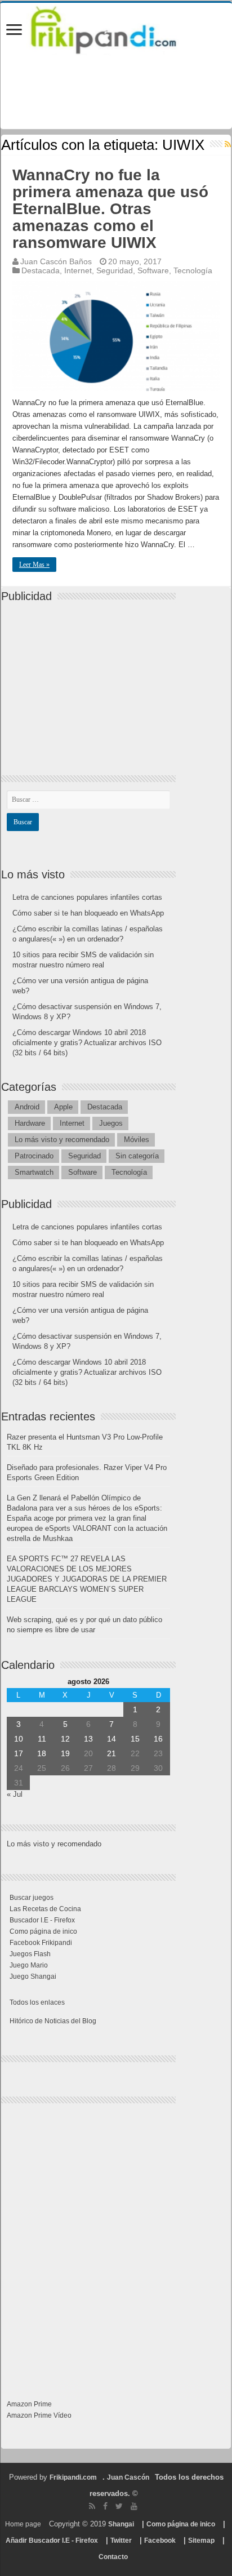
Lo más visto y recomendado (62, 1140)
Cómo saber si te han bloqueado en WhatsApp (88, 913)
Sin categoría (137, 1156)
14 (111, 1739)
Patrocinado (34, 1156)
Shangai (121, 2524)
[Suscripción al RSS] (228, 144)
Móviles (137, 1140)
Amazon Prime (29, 2404)
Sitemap (201, 2541)
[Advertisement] (91, 679)
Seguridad (115, 270)
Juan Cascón (128, 2477)
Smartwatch (34, 1172)
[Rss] (92, 2506)
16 (158, 1739)
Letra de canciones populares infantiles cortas (87, 897)
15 (135, 1739)
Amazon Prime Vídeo (39, 2415)
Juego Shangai (33, 1977)
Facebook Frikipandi (41, 1943)
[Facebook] (105, 2506)
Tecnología (193, 270)
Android (27, 1107)
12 (65, 1739)
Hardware (30, 1123)
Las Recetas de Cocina (45, 1909)
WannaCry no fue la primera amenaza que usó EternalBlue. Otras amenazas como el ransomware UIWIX (110, 209)
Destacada (41, 270)
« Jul (15, 1794)
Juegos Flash (30, 1954)
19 (65, 1753)
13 (88, 1739)
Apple (63, 1107)
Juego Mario (29, 1965)
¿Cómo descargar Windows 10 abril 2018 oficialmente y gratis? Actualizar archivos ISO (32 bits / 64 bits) (87, 1043)
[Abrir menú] (14, 31)
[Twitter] (119, 2506)
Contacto (113, 2557)
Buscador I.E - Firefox (42, 1920)
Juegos (111, 1123)
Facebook (160, 2541)
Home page (23, 2524)
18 (42, 1753)
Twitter (121, 2541)
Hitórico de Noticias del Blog (53, 2021)
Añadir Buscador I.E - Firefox (52, 2541)
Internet (78, 270)
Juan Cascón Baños (56, 261)
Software (153, 270)
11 (42, 1739)
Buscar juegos (32, 1898)
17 (19, 1753)
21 (111, 1753)
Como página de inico (43, 1931)
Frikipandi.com (73, 2477)
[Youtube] (134, 2506)
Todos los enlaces (37, 2002)
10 (19, 1739)
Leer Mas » (34, 565)
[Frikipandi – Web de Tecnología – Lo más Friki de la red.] (116, 28)
